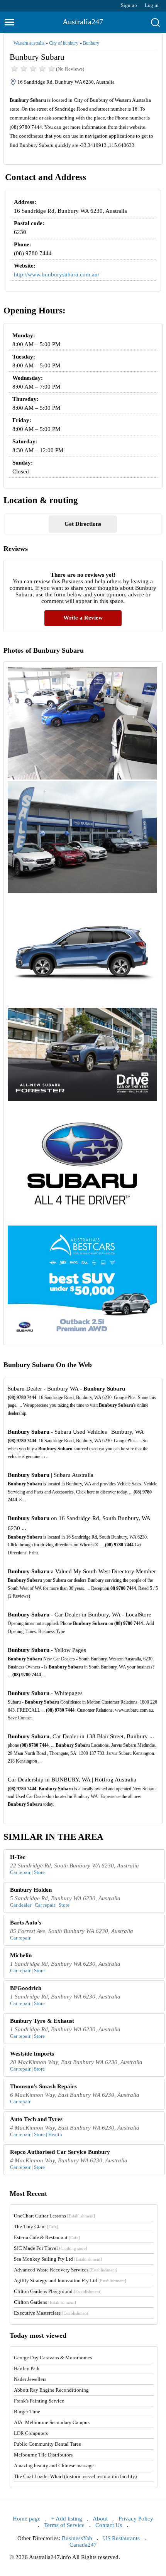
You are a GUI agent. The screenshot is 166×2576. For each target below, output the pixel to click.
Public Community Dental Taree (47, 2444)
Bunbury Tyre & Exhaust (42, 2021)
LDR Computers (31, 2433)
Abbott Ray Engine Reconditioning (51, 2390)
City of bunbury (64, 43)
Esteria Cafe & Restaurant (47, 2237)
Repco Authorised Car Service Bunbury (60, 2152)
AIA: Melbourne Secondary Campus (52, 2422)
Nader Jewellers (30, 2379)
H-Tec (18, 1857)
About (100, 2519)
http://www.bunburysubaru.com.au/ (57, 274)
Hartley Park (27, 2368)
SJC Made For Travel (51, 2248)
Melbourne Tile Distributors (43, 2455)
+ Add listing (67, 2519)
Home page (27, 2519)
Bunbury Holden (31, 1890)
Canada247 (83, 2545)
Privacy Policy (136, 2519)
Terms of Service (64, 2525)
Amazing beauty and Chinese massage (54, 2466)
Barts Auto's (26, 1923)
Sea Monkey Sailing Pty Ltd (58, 2259)
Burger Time (27, 2412)
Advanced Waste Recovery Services (66, 2270)
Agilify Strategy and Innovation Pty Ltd (70, 2281)
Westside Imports (32, 2054)
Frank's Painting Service (39, 2401)
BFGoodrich (26, 1988)
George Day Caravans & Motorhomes (53, 2358)
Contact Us (109, 2525)
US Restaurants (121, 2538)
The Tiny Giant (36, 2227)
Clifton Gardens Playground (58, 2291)
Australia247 (83, 22)
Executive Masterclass (52, 2313)
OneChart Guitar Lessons (54, 2216)
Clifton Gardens (45, 2302)
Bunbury (91, 43)
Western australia (29, 43)
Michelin (21, 1955)
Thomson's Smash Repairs (43, 2086)
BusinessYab (77, 2538)
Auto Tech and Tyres (36, 2119)
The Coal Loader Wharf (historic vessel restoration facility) (75, 2476)
